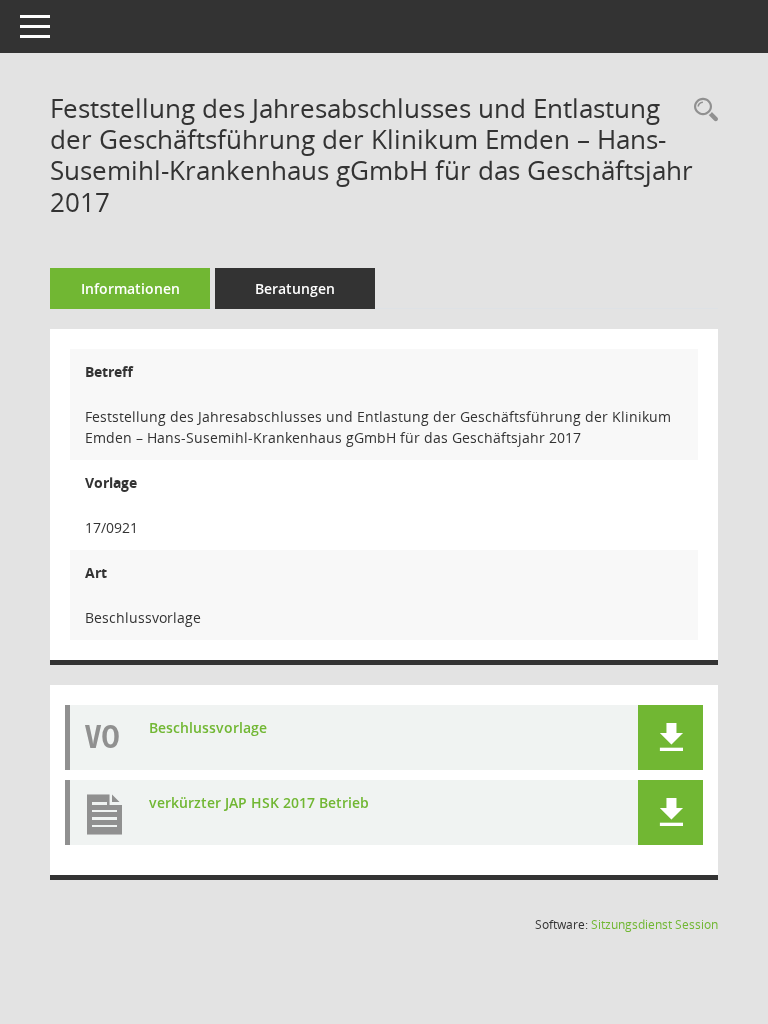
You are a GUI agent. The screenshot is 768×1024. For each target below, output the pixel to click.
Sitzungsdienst (654, 924)
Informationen (130, 288)
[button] (670, 737)
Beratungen (295, 288)
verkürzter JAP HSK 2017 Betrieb (259, 802)
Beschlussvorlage (208, 727)
